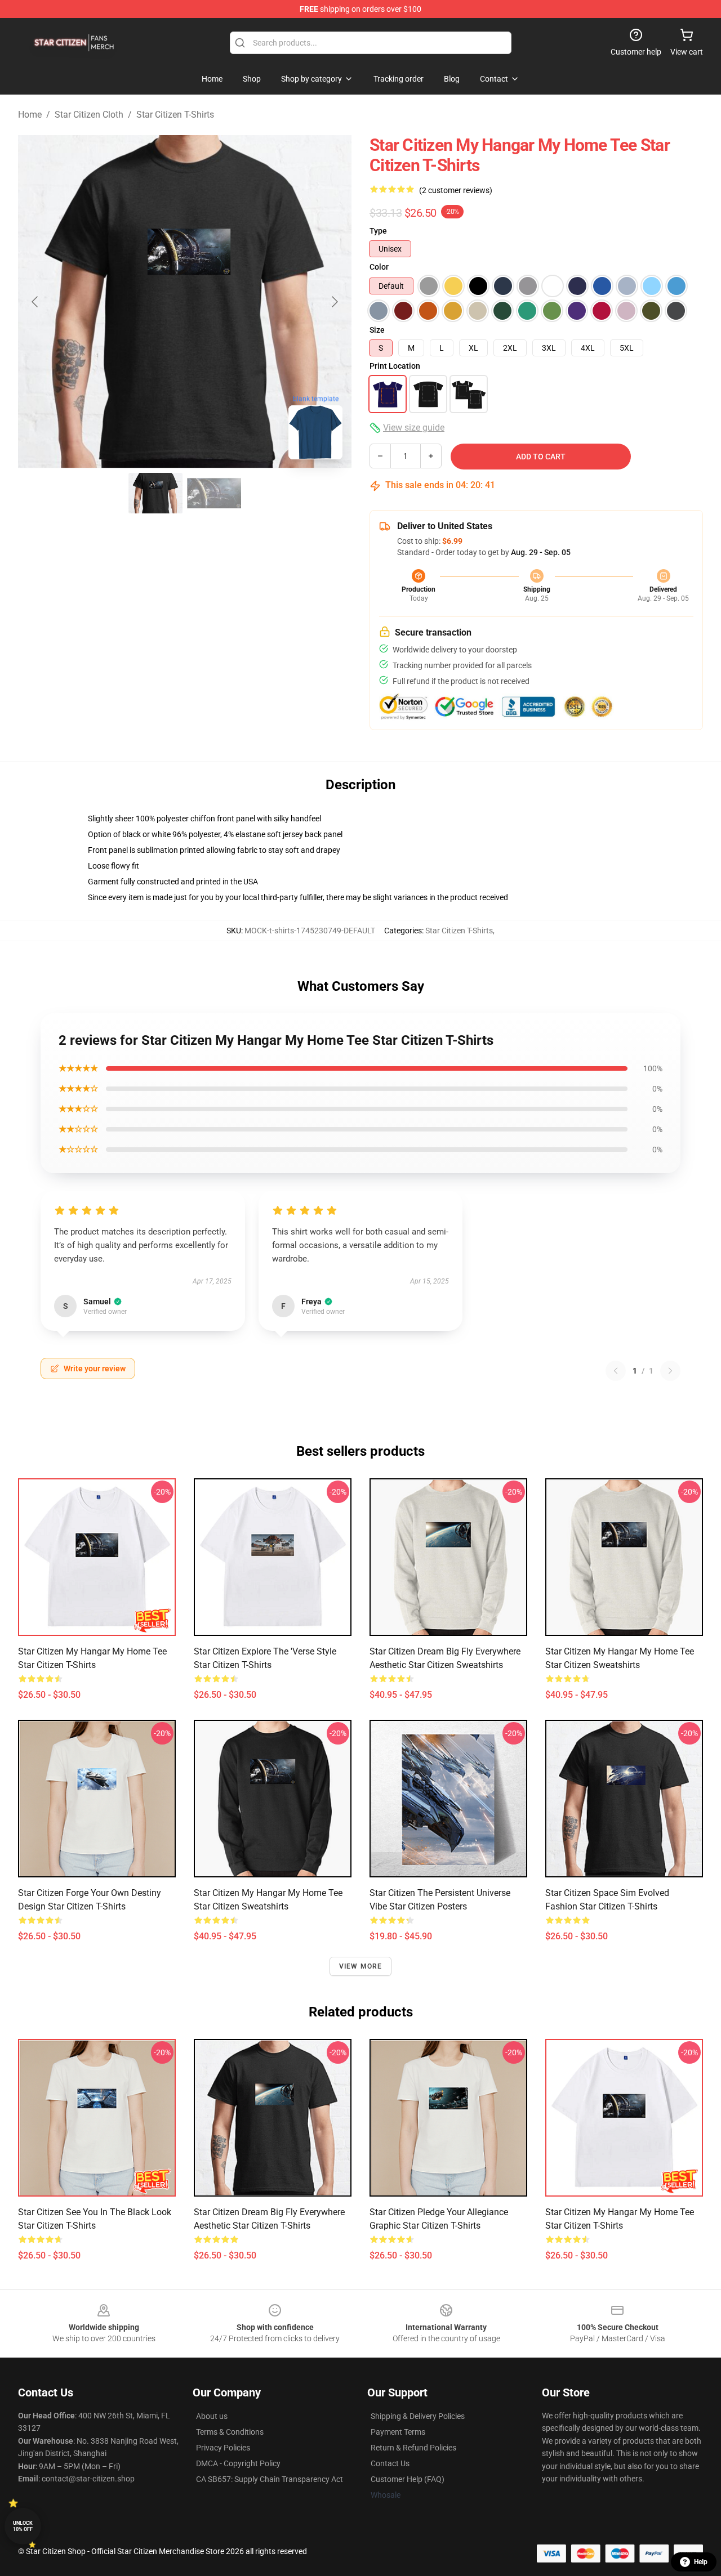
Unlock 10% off (23, 2526)
